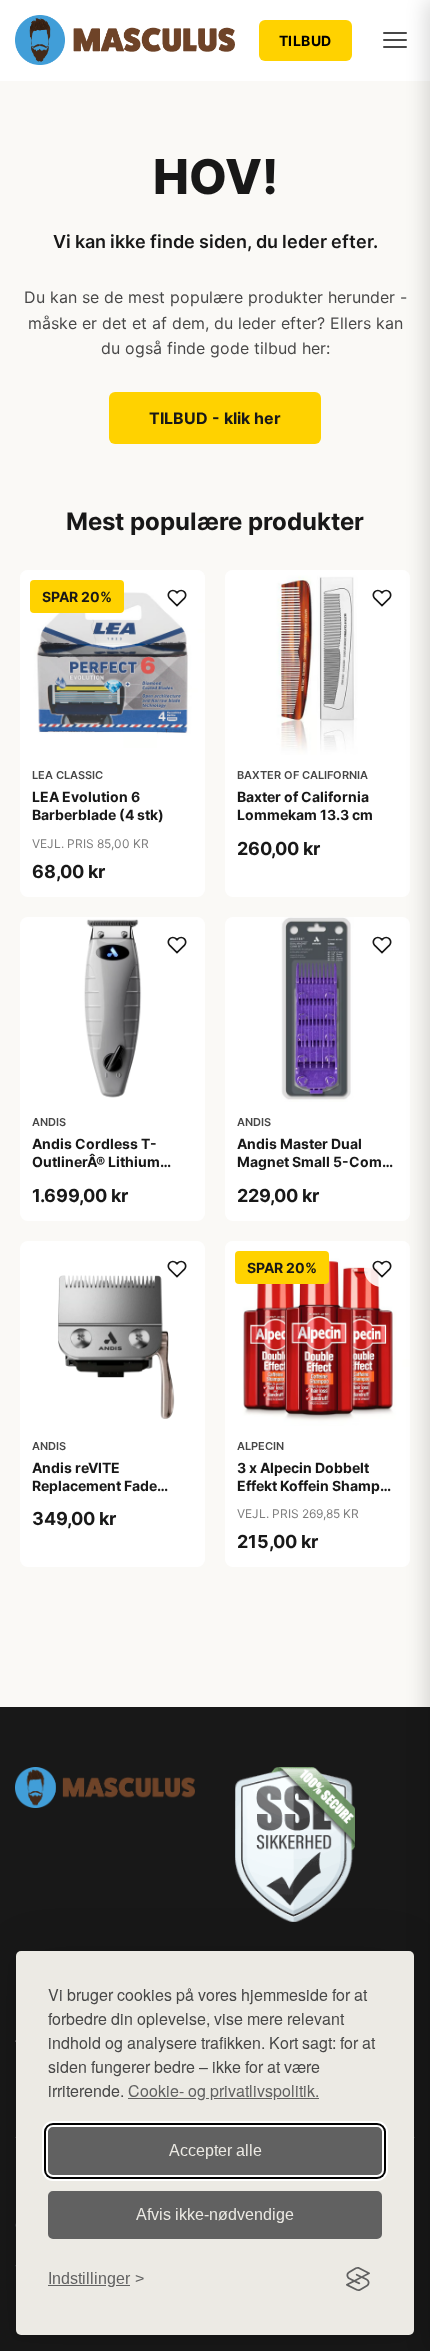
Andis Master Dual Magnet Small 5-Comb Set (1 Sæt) (314, 1161)
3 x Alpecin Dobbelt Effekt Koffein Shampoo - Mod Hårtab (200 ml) (317, 1485)
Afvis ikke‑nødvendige (215, 2214)
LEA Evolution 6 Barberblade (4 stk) (98, 805)
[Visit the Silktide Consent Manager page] (358, 2279)
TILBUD (305, 40)
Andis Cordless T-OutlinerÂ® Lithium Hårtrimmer (96, 1161)
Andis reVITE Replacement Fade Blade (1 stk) (94, 1485)
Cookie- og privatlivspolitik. (223, 2090)
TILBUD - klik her (215, 418)
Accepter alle (215, 2150)
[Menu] (395, 40)
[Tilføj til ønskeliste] (177, 598)
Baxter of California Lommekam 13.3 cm (305, 805)
